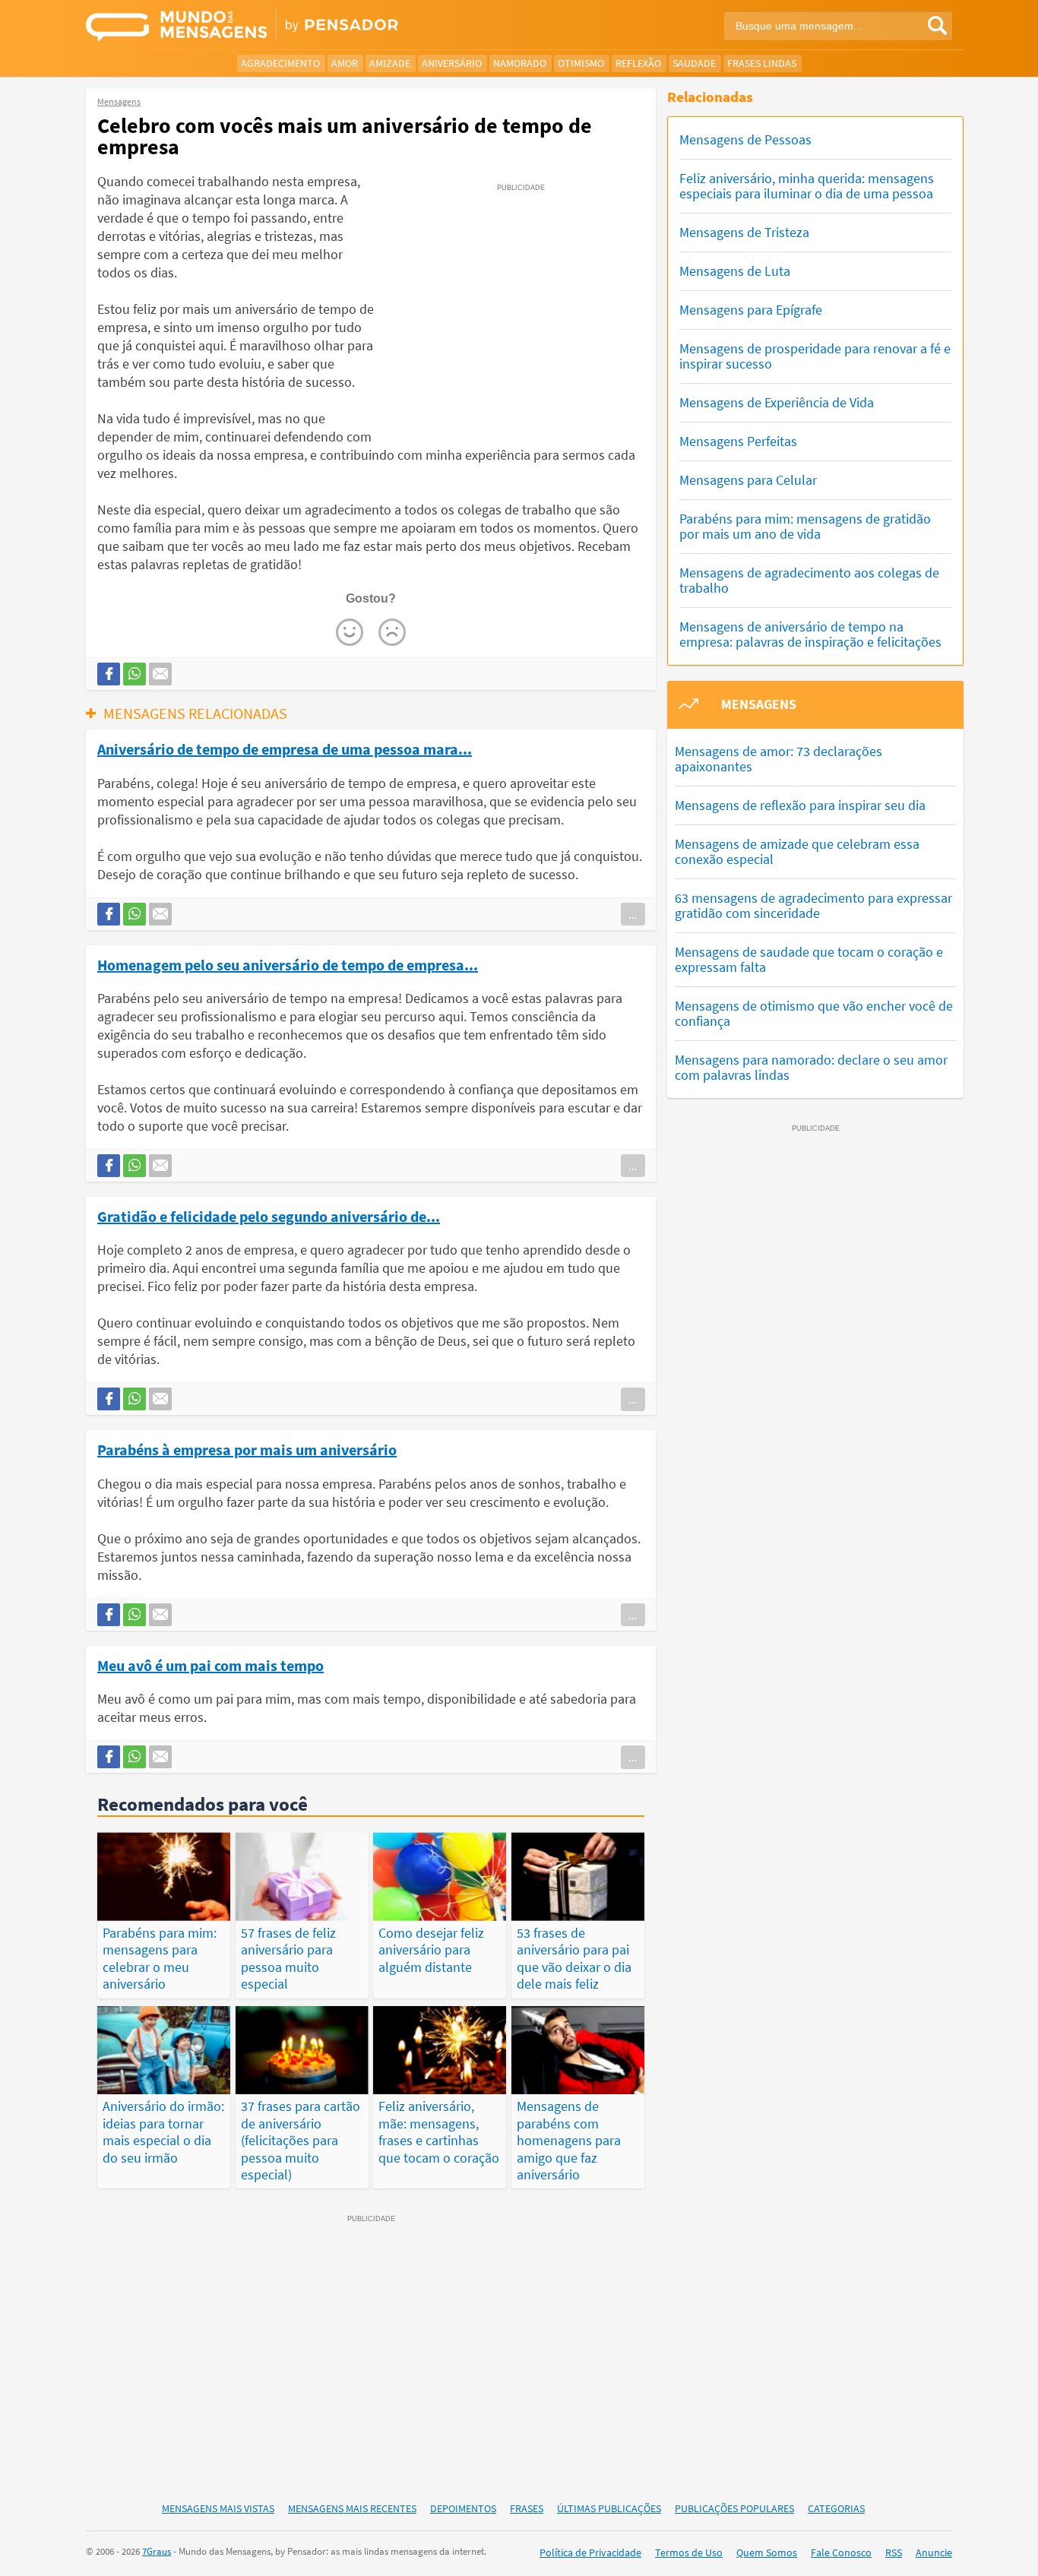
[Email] (160, 674)
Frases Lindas (762, 63)
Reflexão (638, 63)
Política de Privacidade (590, 2552)
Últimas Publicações (609, 2508)
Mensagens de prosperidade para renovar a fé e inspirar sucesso (815, 356)
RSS (894, 2552)
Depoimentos (463, 2508)
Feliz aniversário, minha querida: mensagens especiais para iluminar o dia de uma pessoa (807, 186)
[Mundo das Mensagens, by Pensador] (297, 27)
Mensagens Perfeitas (738, 441)
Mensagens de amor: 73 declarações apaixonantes (778, 759)
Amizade (390, 63)
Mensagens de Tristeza (744, 232)
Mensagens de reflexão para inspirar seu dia (800, 805)
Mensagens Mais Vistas (218, 2508)
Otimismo (581, 63)
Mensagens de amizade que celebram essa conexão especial (797, 851)
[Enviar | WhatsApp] (134, 674)
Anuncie (934, 2552)
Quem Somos (767, 2552)
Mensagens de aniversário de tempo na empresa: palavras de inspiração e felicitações (810, 634)
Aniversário (452, 63)
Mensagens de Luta (735, 271)
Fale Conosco (841, 2552)
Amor (345, 63)
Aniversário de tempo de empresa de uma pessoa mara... (285, 748)
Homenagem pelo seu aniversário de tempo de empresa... (288, 964)
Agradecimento (280, 63)
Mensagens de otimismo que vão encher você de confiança (814, 1013)
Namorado (520, 63)
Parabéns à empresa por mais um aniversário (247, 1449)
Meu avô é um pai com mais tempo (210, 1665)
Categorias (836, 2508)
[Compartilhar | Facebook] (109, 674)
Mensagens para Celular (748, 480)
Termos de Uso (689, 2552)
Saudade (694, 63)
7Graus (157, 2551)
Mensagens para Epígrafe (751, 310)
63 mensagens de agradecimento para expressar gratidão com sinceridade (813, 905)
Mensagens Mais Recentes (352, 2508)
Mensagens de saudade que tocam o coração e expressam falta (809, 959)
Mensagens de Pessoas (745, 139)
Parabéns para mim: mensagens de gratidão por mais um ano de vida (805, 526)
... (633, 914)
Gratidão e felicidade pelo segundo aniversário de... (269, 1216)
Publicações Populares (734, 2508)
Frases (527, 2508)
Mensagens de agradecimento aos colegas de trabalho (809, 580)
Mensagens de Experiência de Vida (777, 402)
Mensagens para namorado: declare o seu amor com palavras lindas (811, 1067)
